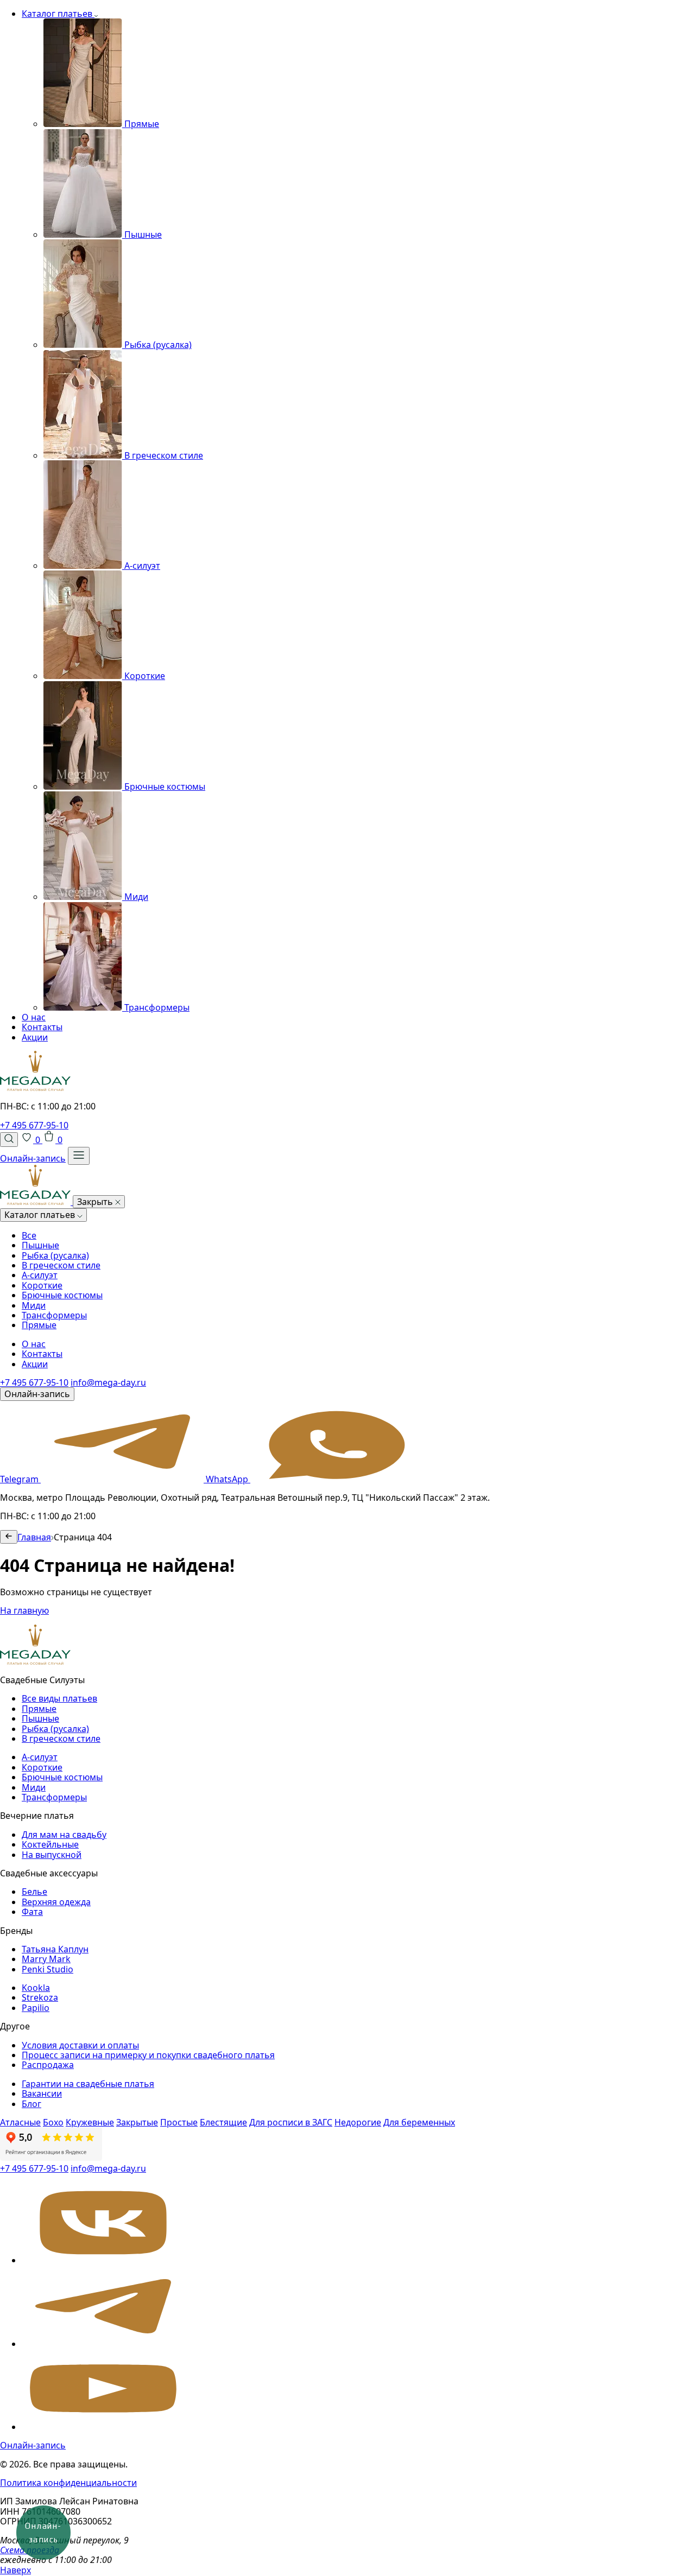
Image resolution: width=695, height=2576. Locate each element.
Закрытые (137, 2122)
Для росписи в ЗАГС (291, 2122)
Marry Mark (46, 1959)
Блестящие (223, 2122)
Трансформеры (54, 1315)
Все (29, 1235)
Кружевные (90, 2122)
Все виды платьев (59, 1698)
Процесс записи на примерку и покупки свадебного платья (148, 2055)
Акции (35, 1037)
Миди (34, 1305)
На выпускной (52, 1855)
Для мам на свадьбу (64, 1835)
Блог (31, 2104)
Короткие (42, 1285)
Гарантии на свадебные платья (88, 2084)
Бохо (53, 2122)
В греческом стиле (61, 1265)
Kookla (36, 1988)
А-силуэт (40, 1275)
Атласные (20, 2122)
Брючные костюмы (62, 1295)
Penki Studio (48, 1969)
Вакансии (42, 2093)
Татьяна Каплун (55, 1949)
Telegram (20, 1479)
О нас (34, 1017)
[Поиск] (9, 1139)
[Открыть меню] (79, 1156)
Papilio (36, 2008)
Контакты (42, 1027)
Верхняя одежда (56, 1902)
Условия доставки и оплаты (80, 2045)
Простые (179, 2122)
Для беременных (419, 2122)
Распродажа (48, 2065)
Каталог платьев (58, 14)
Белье (34, 1892)
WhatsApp (228, 1479)
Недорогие (358, 2122)
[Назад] (9, 1537)
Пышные (40, 1245)
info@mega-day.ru (108, 1382)
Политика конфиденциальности (68, 2483)
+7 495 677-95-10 (34, 1125)
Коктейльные (50, 1844)
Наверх (15, 2570)
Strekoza (40, 1997)
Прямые (39, 1325)
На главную (24, 1610)
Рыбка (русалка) (55, 1255)
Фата (32, 1912)
